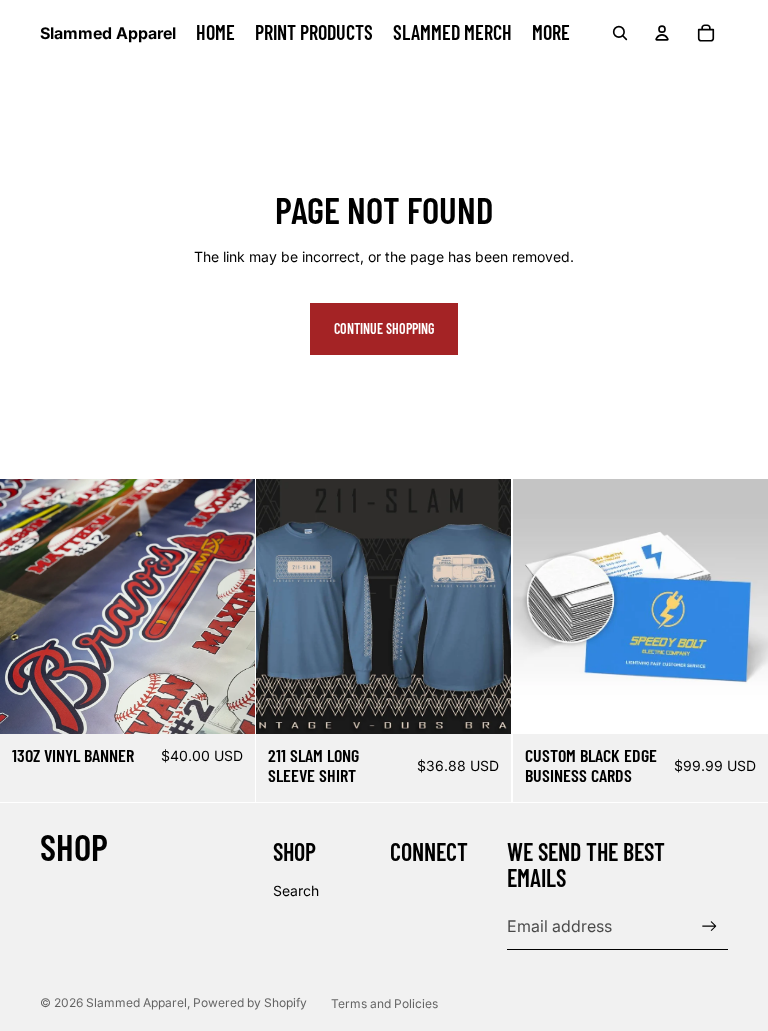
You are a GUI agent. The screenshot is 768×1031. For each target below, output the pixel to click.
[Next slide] (225, 606)
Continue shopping (384, 328)
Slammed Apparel (136, 1002)
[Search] (620, 33)
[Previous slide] (30, 606)
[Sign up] (709, 926)
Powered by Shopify (250, 1002)
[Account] (662, 33)
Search (296, 890)
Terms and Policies (384, 1003)
